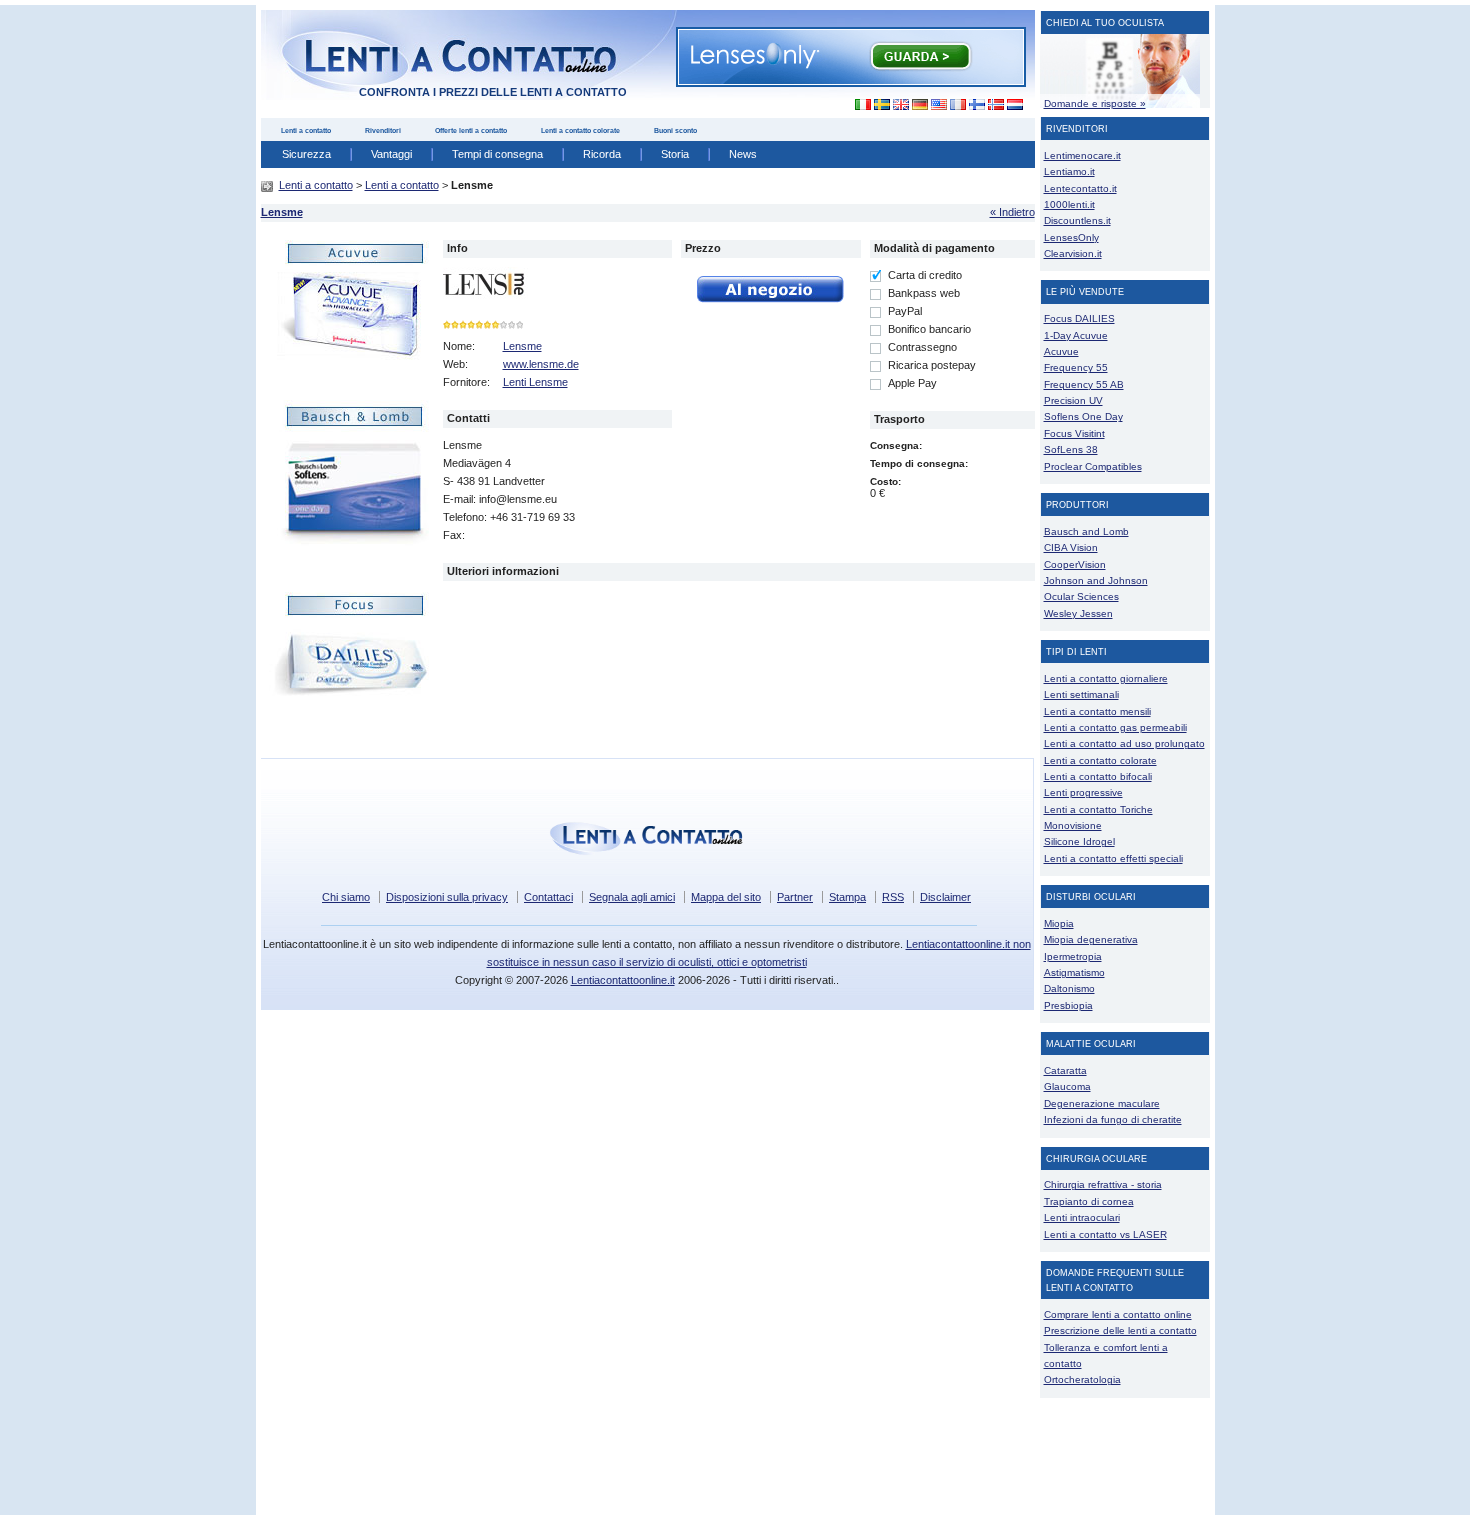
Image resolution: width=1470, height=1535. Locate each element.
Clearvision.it (1073, 253)
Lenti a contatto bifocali (1098, 776)
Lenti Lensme (535, 382)
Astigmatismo (1074, 972)
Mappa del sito (726, 897)
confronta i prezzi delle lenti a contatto (493, 92)
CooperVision (1075, 564)
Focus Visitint (1074, 433)
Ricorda (602, 154)
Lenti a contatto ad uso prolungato (1124, 743)
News (743, 154)
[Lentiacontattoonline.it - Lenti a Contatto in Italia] (857, 105)
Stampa (847, 897)
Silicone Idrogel (1079, 841)
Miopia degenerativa (1091, 939)
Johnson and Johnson (1096, 580)
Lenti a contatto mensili (1097, 711)
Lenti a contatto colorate (580, 130)
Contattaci (548, 897)
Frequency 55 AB (1084, 384)
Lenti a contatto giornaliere (1106, 678)
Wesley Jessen (1078, 613)
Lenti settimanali (1081, 694)
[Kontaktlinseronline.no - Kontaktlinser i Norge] (995, 105)
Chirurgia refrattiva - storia (1103, 1184)
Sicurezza (306, 154)
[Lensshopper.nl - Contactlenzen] (1014, 105)
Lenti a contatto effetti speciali (1113, 858)
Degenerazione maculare (1102, 1103)
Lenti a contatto (306, 130)
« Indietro (1012, 212)
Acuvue (1061, 351)
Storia (675, 154)
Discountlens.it (1077, 220)
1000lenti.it (1069, 204)
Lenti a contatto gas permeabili (1115, 727)
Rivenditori (383, 130)
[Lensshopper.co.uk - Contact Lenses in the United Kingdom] (900, 105)
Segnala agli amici (632, 897)
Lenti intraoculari (1082, 1217)
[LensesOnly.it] (851, 56)
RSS (893, 897)
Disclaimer (945, 897)
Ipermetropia (1073, 956)
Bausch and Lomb (1086, 531)
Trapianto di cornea (1089, 1201)
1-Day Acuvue (1076, 335)
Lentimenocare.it (1082, 155)
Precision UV (1073, 400)
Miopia (1059, 923)
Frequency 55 (1076, 367)
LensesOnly (1071, 237)
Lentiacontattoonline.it (623, 980)
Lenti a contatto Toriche (1098, 809)
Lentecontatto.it (1080, 188)
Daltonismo (1069, 988)
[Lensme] (341, 490)
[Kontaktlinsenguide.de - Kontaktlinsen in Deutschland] (919, 105)
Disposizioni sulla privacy (447, 897)
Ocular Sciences (1081, 596)
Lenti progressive (1083, 792)
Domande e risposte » (1095, 103)
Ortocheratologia (1082, 1379)
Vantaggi (391, 154)
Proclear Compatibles (1093, 466)
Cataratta (1065, 1070)
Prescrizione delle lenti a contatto (1120, 1330)
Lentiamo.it (1069, 171)
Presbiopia (1068, 1005)
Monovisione (1073, 825)
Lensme (282, 212)
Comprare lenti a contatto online (1118, 1314)
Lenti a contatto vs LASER (1105, 1234)
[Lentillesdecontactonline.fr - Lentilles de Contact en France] (957, 105)
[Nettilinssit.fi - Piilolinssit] (976, 105)
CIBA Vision (1071, 547)
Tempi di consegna (497, 154)
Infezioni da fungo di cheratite (1113, 1119)
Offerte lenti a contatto (471, 130)
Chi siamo (346, 897)
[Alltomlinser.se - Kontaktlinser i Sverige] (881, 105)
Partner (795, 897)
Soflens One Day (1083, 416)
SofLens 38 (1071, 449)
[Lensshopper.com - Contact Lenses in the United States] (938, 105)
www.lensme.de (541, 364)
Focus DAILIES (1079, 318)
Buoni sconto (675, 130)
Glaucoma (1067, 1086)
